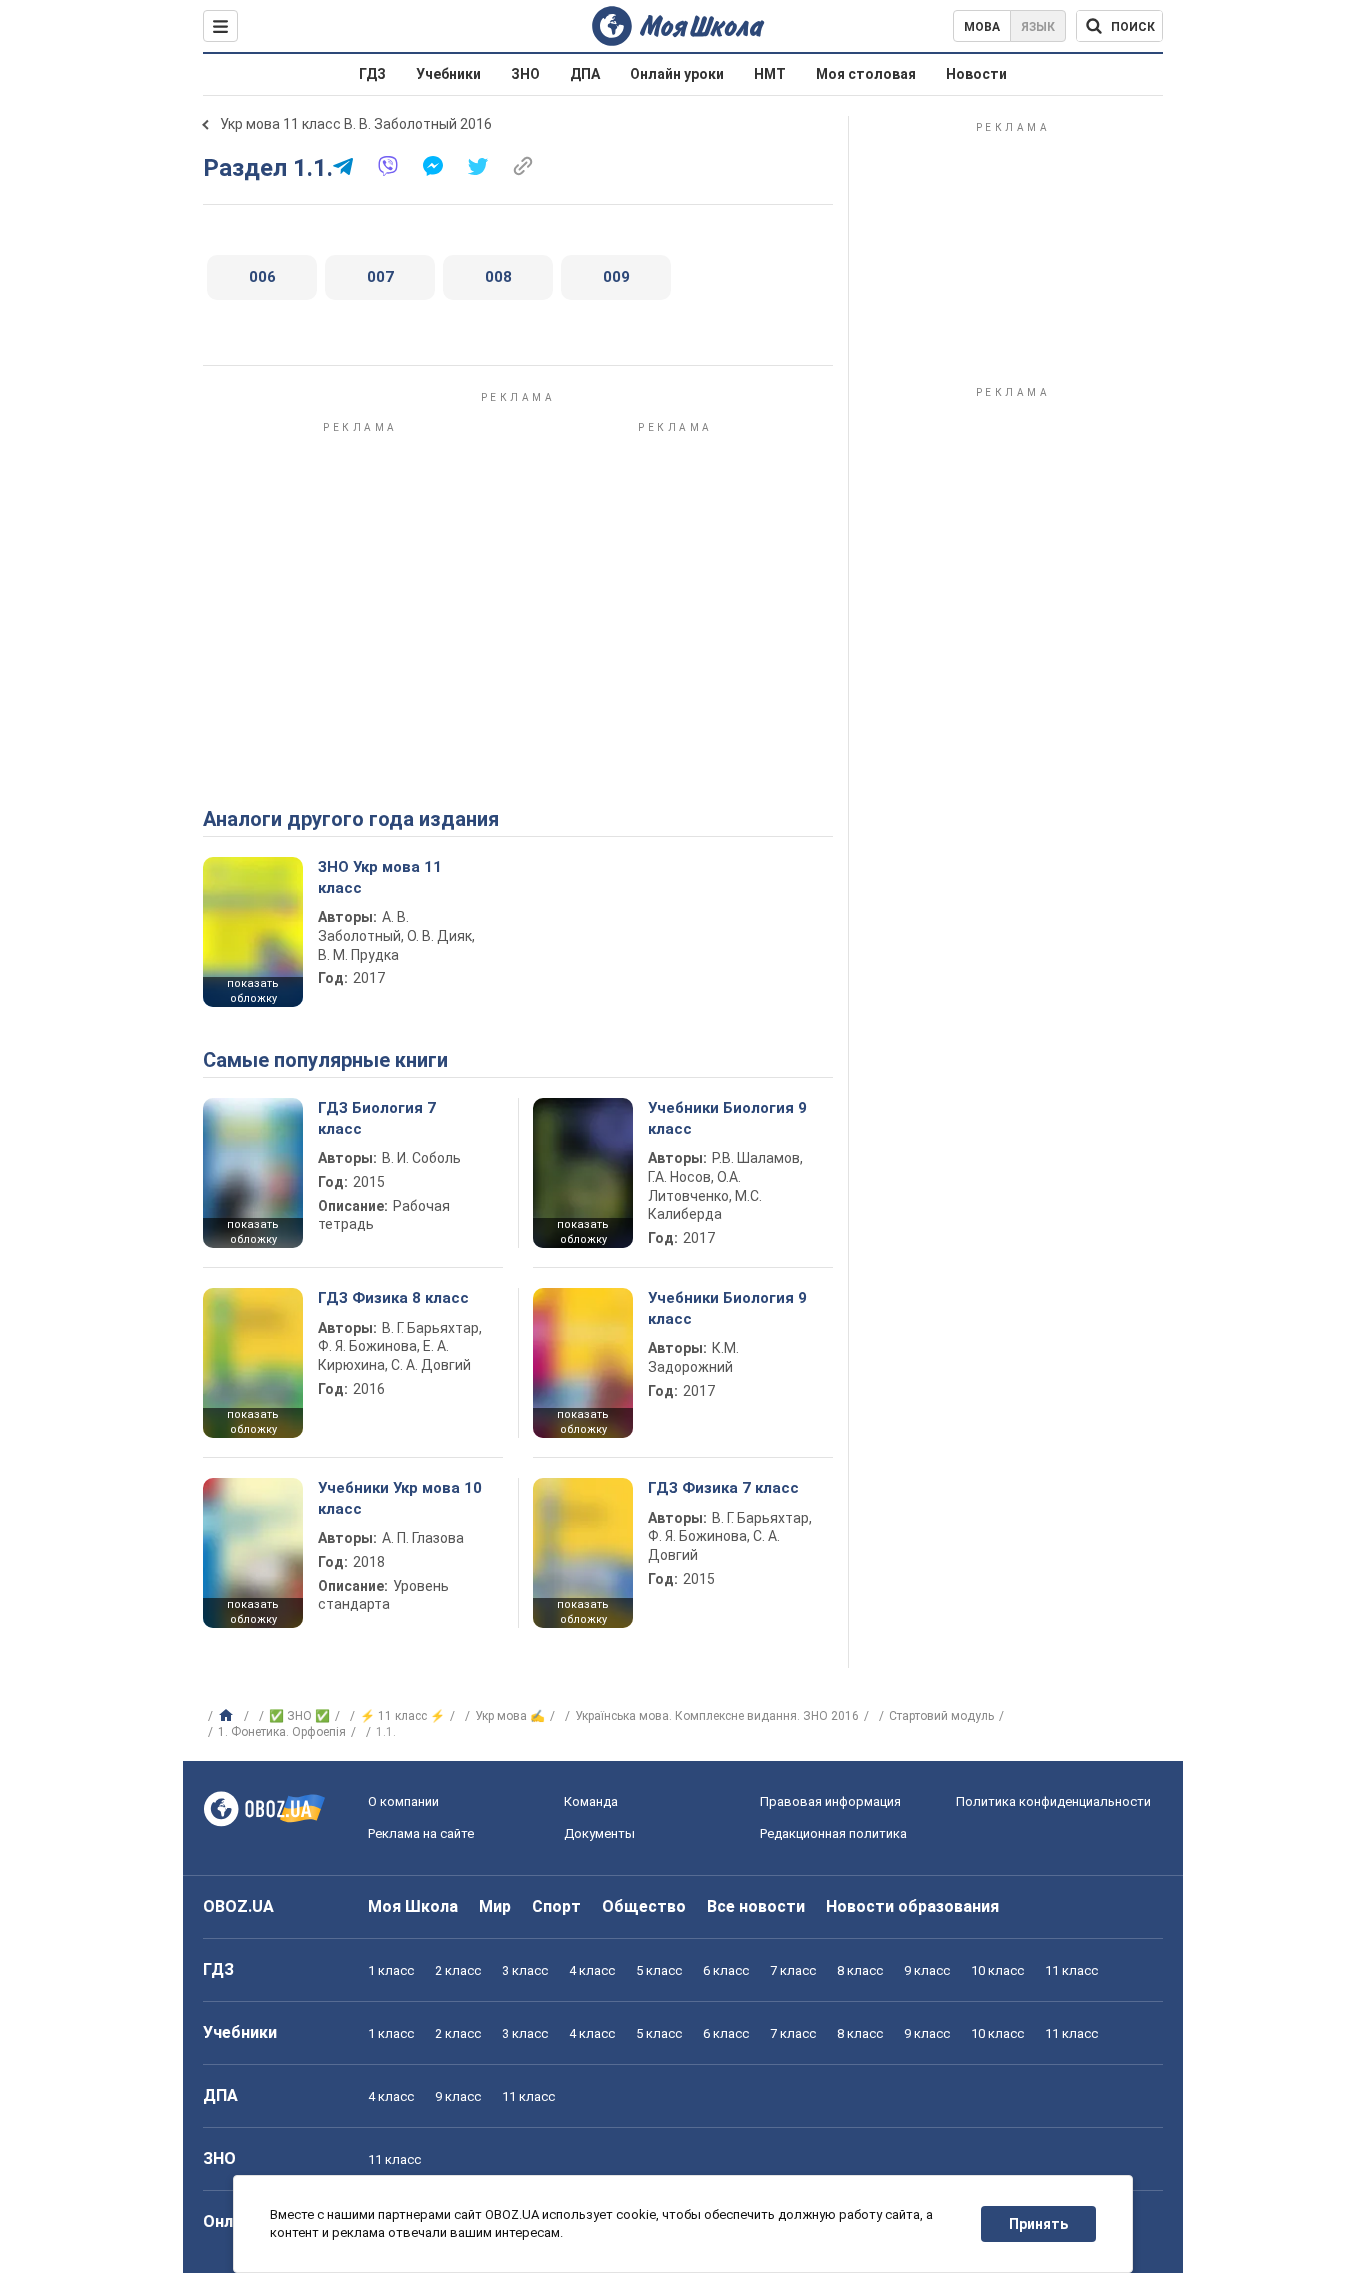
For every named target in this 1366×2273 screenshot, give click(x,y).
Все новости (756, 1906)
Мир (495, 1906)
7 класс (793, 1970)
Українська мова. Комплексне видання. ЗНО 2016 (717, 1716)
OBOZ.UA (238, 1906)
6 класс (726, 1970)
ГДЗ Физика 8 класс (393, 1298)
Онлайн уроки (677, 74)
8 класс (860, 1970)
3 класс (525, 1970)
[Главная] (228, 1716)
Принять (1038, 2224)
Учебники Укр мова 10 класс (400, 1498)
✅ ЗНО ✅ (299, 1716)
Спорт (556, 1906)
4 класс (592, 1970)
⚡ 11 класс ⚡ (402, 1716)
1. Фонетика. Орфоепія (282, 1732)
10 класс (997, 1970)
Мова (982, 27)
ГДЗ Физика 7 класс (723, 1488)
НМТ (770, 74)
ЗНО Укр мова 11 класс (380, 877)
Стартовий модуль (941, 1716)
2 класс (458, 1970)
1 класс (391, 1970)
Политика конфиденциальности (1053, 1801)
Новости (976, 74)
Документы (599, 1833)
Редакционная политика (833, 1833)
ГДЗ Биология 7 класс (377, 1118)
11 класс (1071, 1970)
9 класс (927, 1970)
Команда (591, 1801)
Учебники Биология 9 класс (727, 1118)
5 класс (659, 1970)
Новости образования (912, 1906)
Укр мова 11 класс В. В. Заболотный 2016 (356, 124)
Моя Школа (413, 1906)
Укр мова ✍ (510, 1716)
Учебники (448, 74)
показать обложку (253, 991)
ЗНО (525, 74)
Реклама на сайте (421, 1833)
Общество (644, 1906)
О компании (403, 1801)
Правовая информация (830, 1801)
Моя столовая (866, 74)
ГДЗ (372, 74)
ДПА (585, 74)
